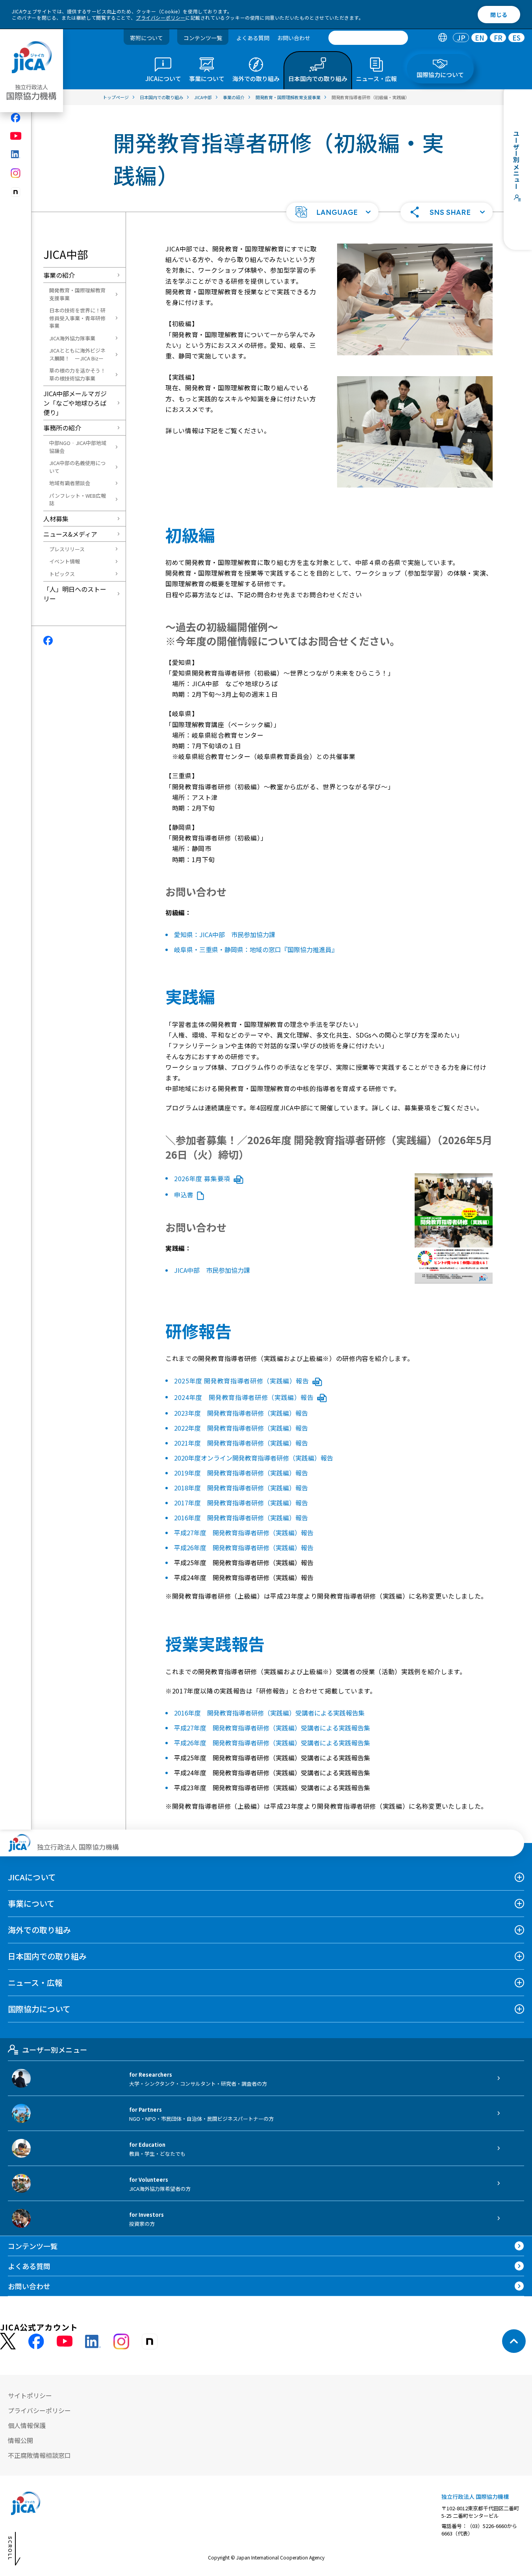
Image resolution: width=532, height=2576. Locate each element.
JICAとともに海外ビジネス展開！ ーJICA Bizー (77, 354)
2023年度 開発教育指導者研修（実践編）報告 (241, 1413)
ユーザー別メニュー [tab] (55, 2050)
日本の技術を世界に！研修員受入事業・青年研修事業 (77, 318)
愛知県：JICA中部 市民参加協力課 (225, 934)
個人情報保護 (27, 2425)
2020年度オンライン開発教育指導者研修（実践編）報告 (254, 1458)
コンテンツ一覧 (203, 38)
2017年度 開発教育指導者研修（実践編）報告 (241, 1503)
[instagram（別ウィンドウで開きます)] (16, 173)
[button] (332, 212)
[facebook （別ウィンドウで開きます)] (36, 2341)
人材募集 (56, 519)
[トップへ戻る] (514, 2341)
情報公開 (20, 2440)
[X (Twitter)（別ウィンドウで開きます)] (8, 2341)
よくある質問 (253, 38)
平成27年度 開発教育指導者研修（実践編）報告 (244, 1533)
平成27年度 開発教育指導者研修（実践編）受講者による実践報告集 (272, 1728)
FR (498, 38)
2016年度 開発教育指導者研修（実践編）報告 (241, 1518)
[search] (368, 38)
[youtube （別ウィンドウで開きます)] (65, 2341)
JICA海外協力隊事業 (72, 338)
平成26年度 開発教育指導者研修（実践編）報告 (244, 1547)
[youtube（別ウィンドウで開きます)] (16, 136)
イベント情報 (65, 561)
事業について (31, 1903)
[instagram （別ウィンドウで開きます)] (121, 2341)
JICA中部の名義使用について (77, 467)
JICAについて (32, 1877)
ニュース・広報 (35, 1982)
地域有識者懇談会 (70, 483)
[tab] (442, 38)
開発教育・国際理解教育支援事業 (77, 294)
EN (480, 38)
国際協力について (39, 2009)
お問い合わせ (294, 38)
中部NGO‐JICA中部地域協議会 (78, 447)
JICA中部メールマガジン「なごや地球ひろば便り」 (75, 403)
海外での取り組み (39, 1930)
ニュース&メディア (70, 534)
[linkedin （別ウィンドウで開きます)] (93, 2341)
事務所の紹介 (62, 428)
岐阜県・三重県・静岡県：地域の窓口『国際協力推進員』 (256, 949)
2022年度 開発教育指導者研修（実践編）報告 (241, 1428)
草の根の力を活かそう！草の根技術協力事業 (77, 374)
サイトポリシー (30, 2395)
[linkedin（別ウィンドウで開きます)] (16, 154)
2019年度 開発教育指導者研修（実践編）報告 (241, 1473)
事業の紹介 (59, 275)
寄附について (146, 38)
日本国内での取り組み (47, 1956)
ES (516, 38)
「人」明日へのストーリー (75, 594)
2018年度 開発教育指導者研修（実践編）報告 (241, 1488)
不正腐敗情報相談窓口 (39, 2455)
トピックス (62, 574)
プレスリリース (67, 549)
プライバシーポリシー (161, 18)
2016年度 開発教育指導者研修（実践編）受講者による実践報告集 (269, 1713)
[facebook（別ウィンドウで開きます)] (16, 118)
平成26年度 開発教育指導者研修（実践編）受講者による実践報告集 (272, 1743)
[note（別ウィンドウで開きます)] (16, 192)
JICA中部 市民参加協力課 (212, 1270)
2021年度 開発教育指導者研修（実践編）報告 (241, 1443)
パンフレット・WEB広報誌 (78, 500)
